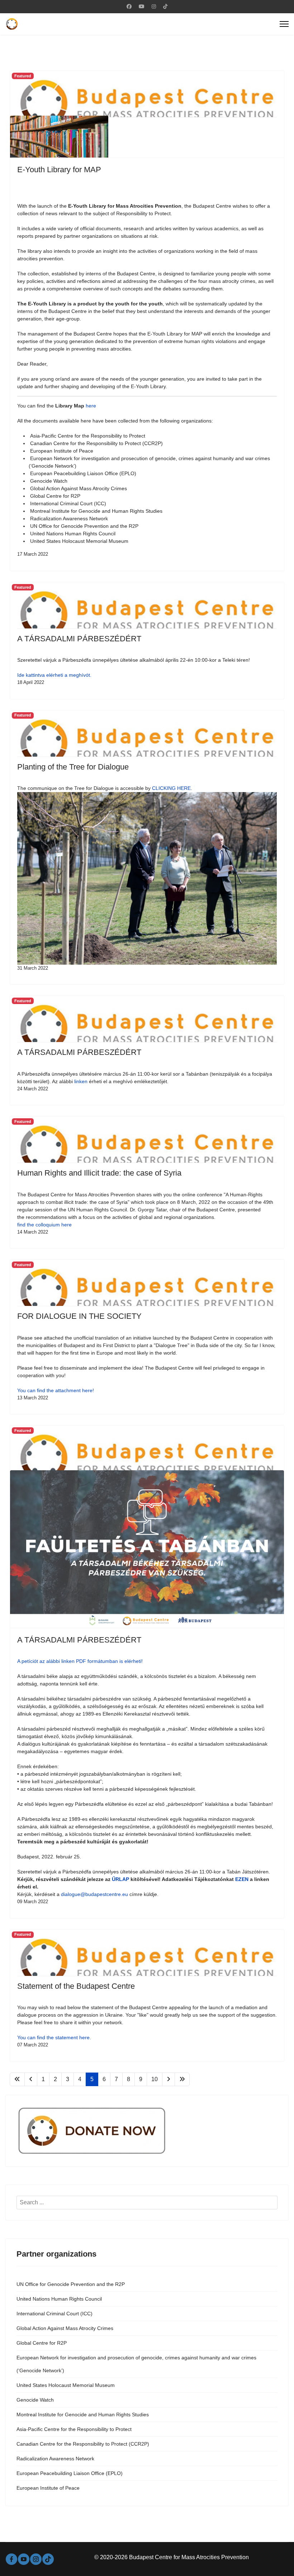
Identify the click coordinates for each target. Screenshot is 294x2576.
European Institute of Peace (48, 2488)
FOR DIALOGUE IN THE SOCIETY (79, 1316)
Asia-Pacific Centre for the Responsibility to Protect (74, 2429)
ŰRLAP (120, 1879)
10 (155, 2079)
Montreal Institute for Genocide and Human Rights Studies (83, 2415)
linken (81, 1081)
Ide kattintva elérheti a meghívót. (54, 675)
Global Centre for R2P (42, 2343)
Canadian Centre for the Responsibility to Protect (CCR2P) (83, 2444)
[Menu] (284, 24)
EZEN (243, 1879)
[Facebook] (129, 6)
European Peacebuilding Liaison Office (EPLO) (70, 2473)
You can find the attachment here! (56, 1390)
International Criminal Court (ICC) (54, 2314)
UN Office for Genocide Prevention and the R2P (71, 2284)
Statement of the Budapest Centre (76, 1986)
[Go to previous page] (31, 2079)
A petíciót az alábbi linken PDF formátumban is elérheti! (80, 1661)
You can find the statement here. (54, 2037)
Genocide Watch (35, 2400)
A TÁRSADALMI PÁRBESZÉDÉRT (79, 639)
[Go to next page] (169, 2079)
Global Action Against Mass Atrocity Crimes (65, 2328)
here (91, 406)
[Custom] (165, 6)
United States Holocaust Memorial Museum (66, 2385)
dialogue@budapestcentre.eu (94, 1894)
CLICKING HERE (171, 788)
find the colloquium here (44, 1225)
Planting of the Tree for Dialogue (73, 767)
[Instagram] (154, 6)
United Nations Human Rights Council (59, 2299)
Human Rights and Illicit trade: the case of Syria (99, 1173)
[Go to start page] (17, 2079)
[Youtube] (142, 6)
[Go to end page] (182, 2079)
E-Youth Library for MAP (59, 170)
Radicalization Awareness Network (55, 2459)
